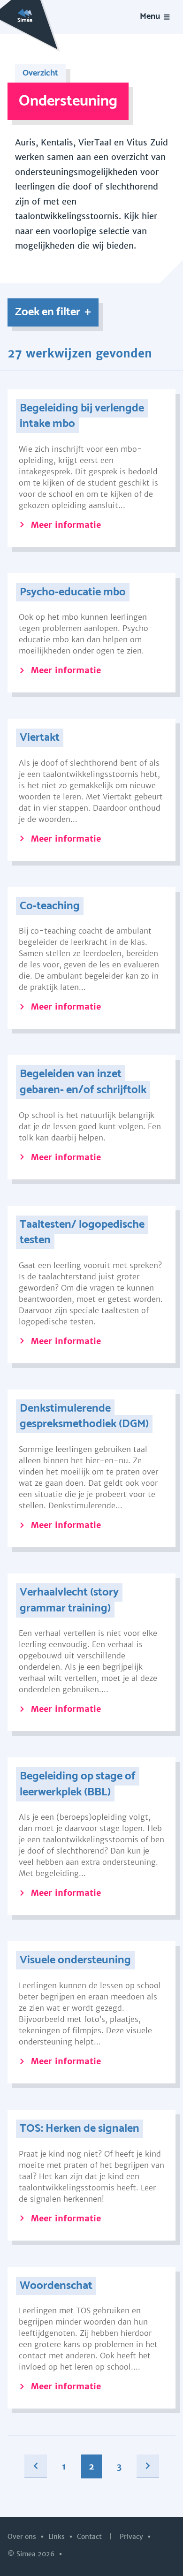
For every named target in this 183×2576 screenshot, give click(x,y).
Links (57, 2537)
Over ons (23, 2537)
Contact (90, 2537)
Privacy (132, 2537)
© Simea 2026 (32, 2554)
